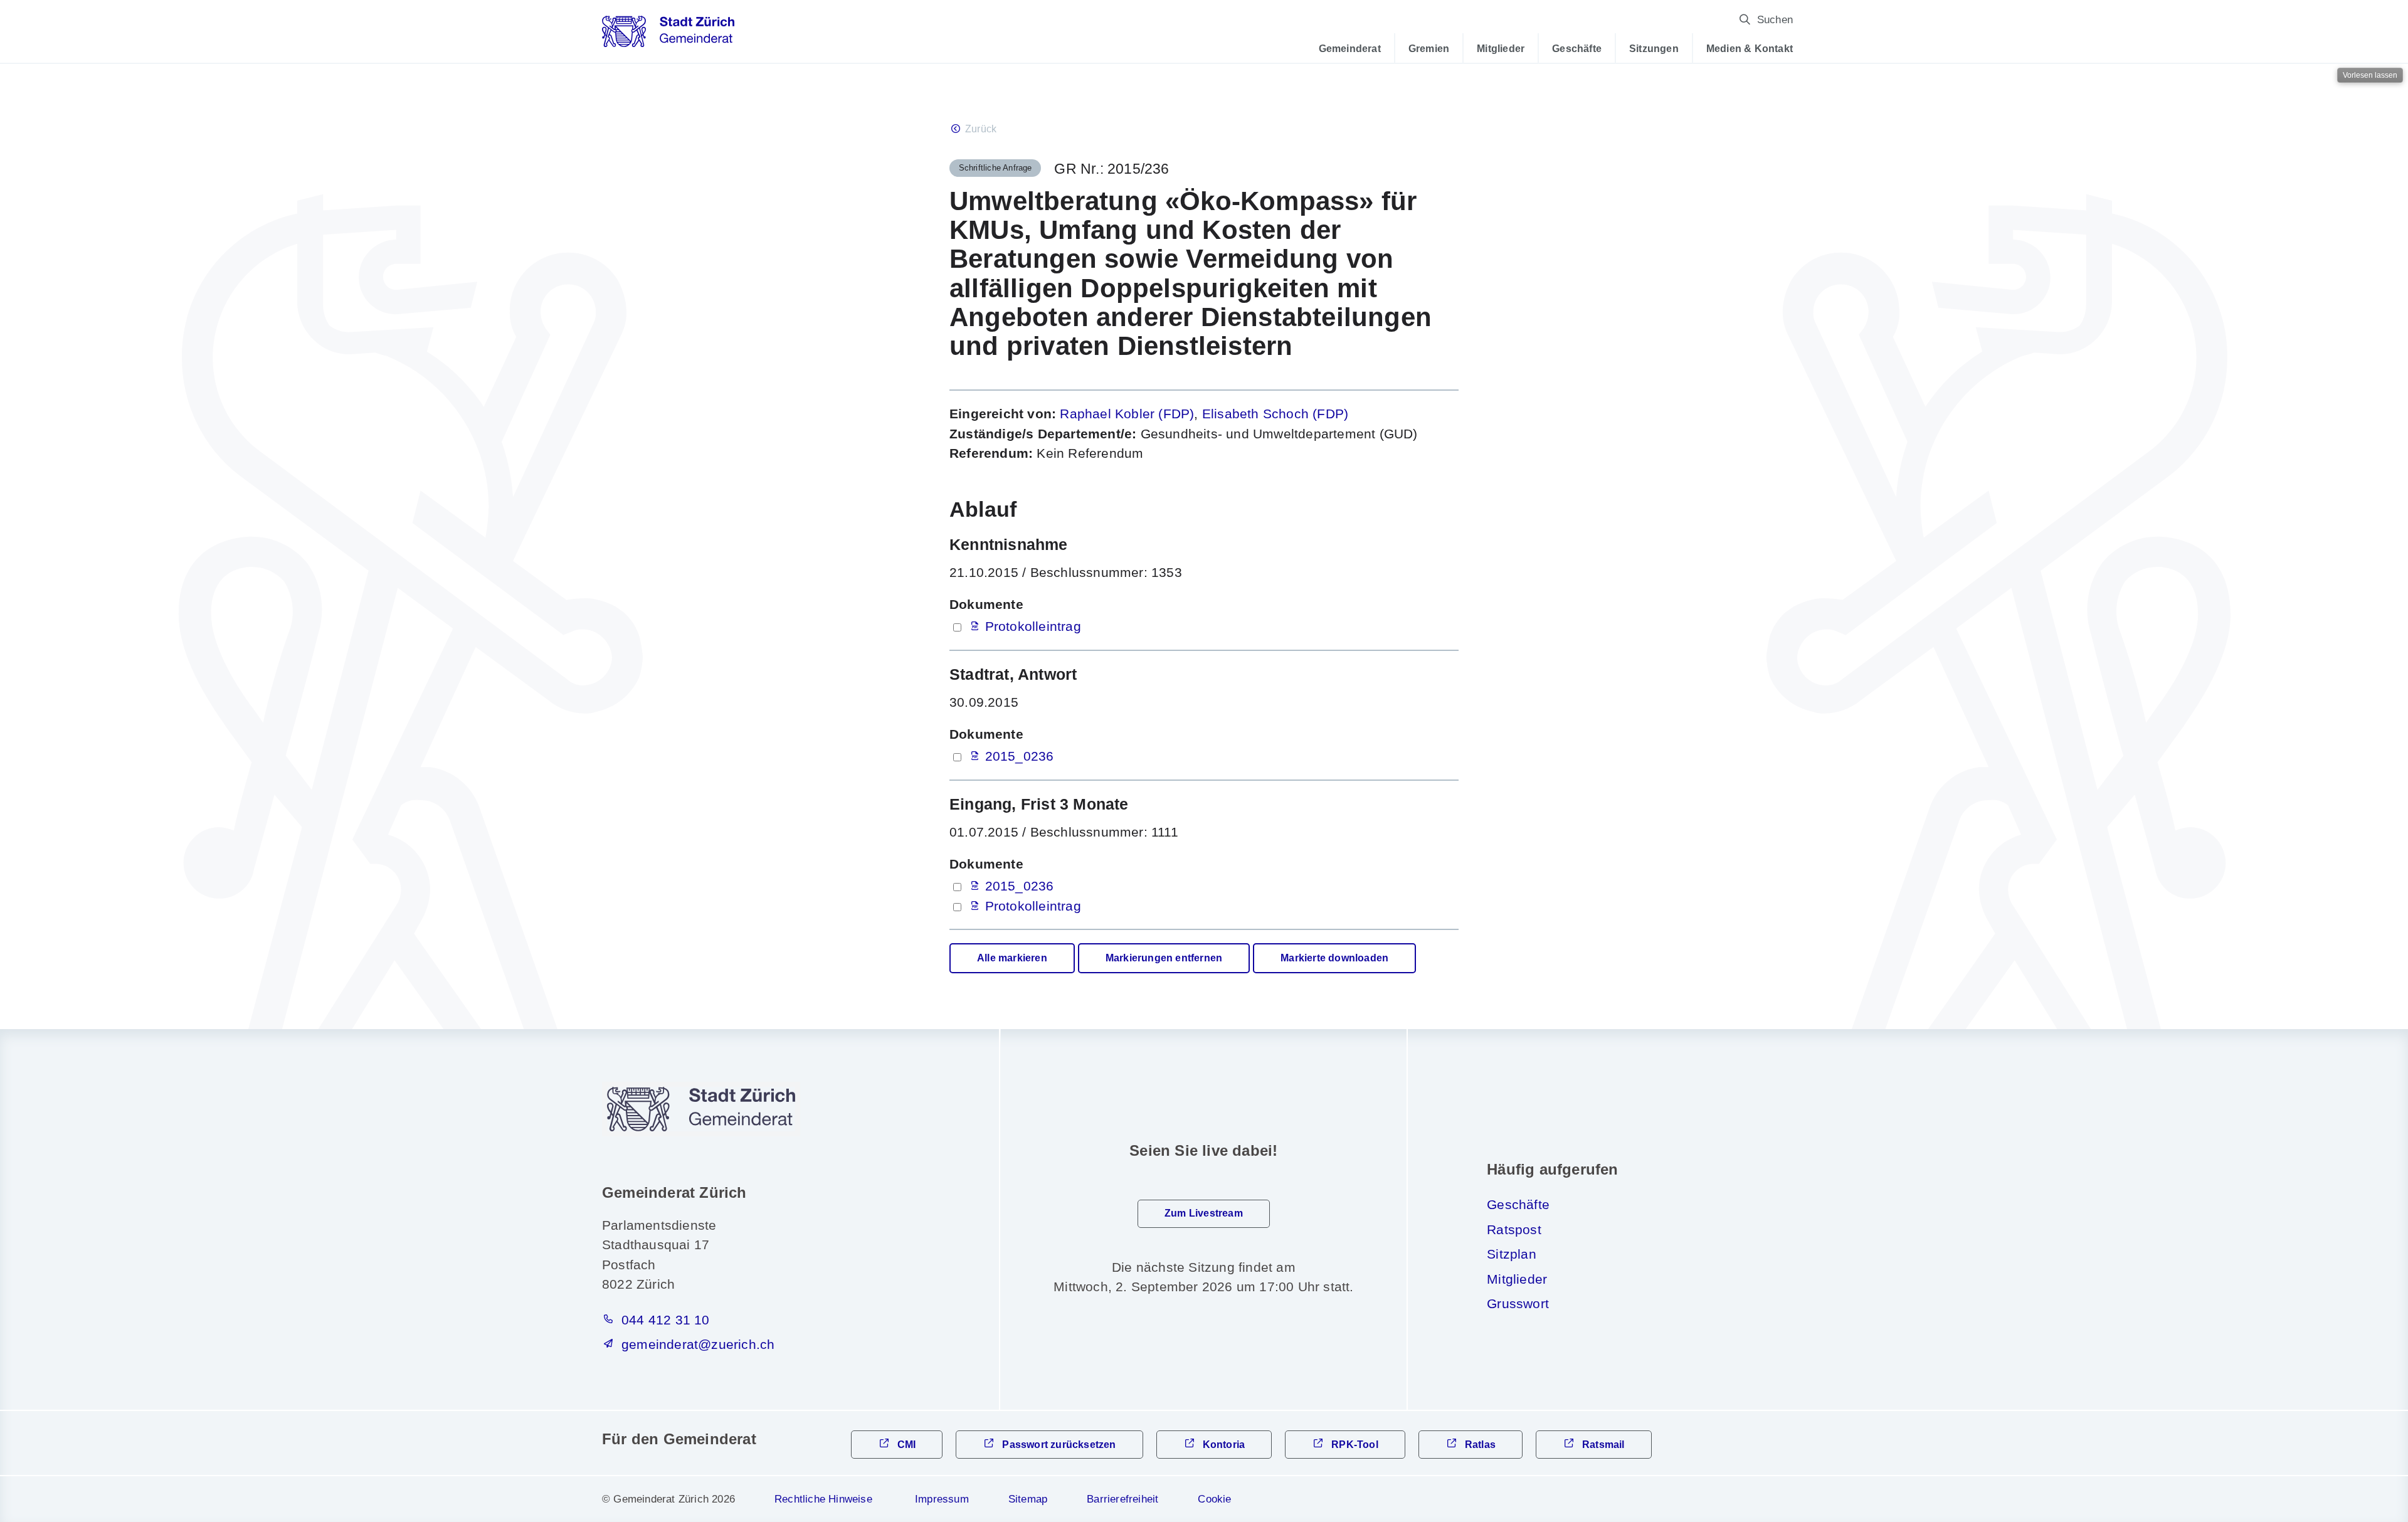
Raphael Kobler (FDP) (1127, 414)
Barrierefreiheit (1122, 1499)
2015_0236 (1020, 756)
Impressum (942, 1499)
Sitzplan (1512, 1254)
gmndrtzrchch (698, 1344)
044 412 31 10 (666, 1320)
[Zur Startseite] (668, 36)
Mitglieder (1501, 48)
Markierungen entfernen (1164, 958)
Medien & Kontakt (1750, 48)
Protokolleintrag (1033, 626)
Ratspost (1514, 1229)
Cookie (1214, 1499)
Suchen (1775, 20)
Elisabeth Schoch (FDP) (1275, 414)
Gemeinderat (1350, 48)
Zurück (981, 129)
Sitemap (1028, 1499)
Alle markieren (1012, 958)
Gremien (1429, 48)
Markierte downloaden (1334, 958)
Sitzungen (1654, 48)
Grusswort (1518, 1303)
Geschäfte (1577, 48)
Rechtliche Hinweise (823, 1499)
